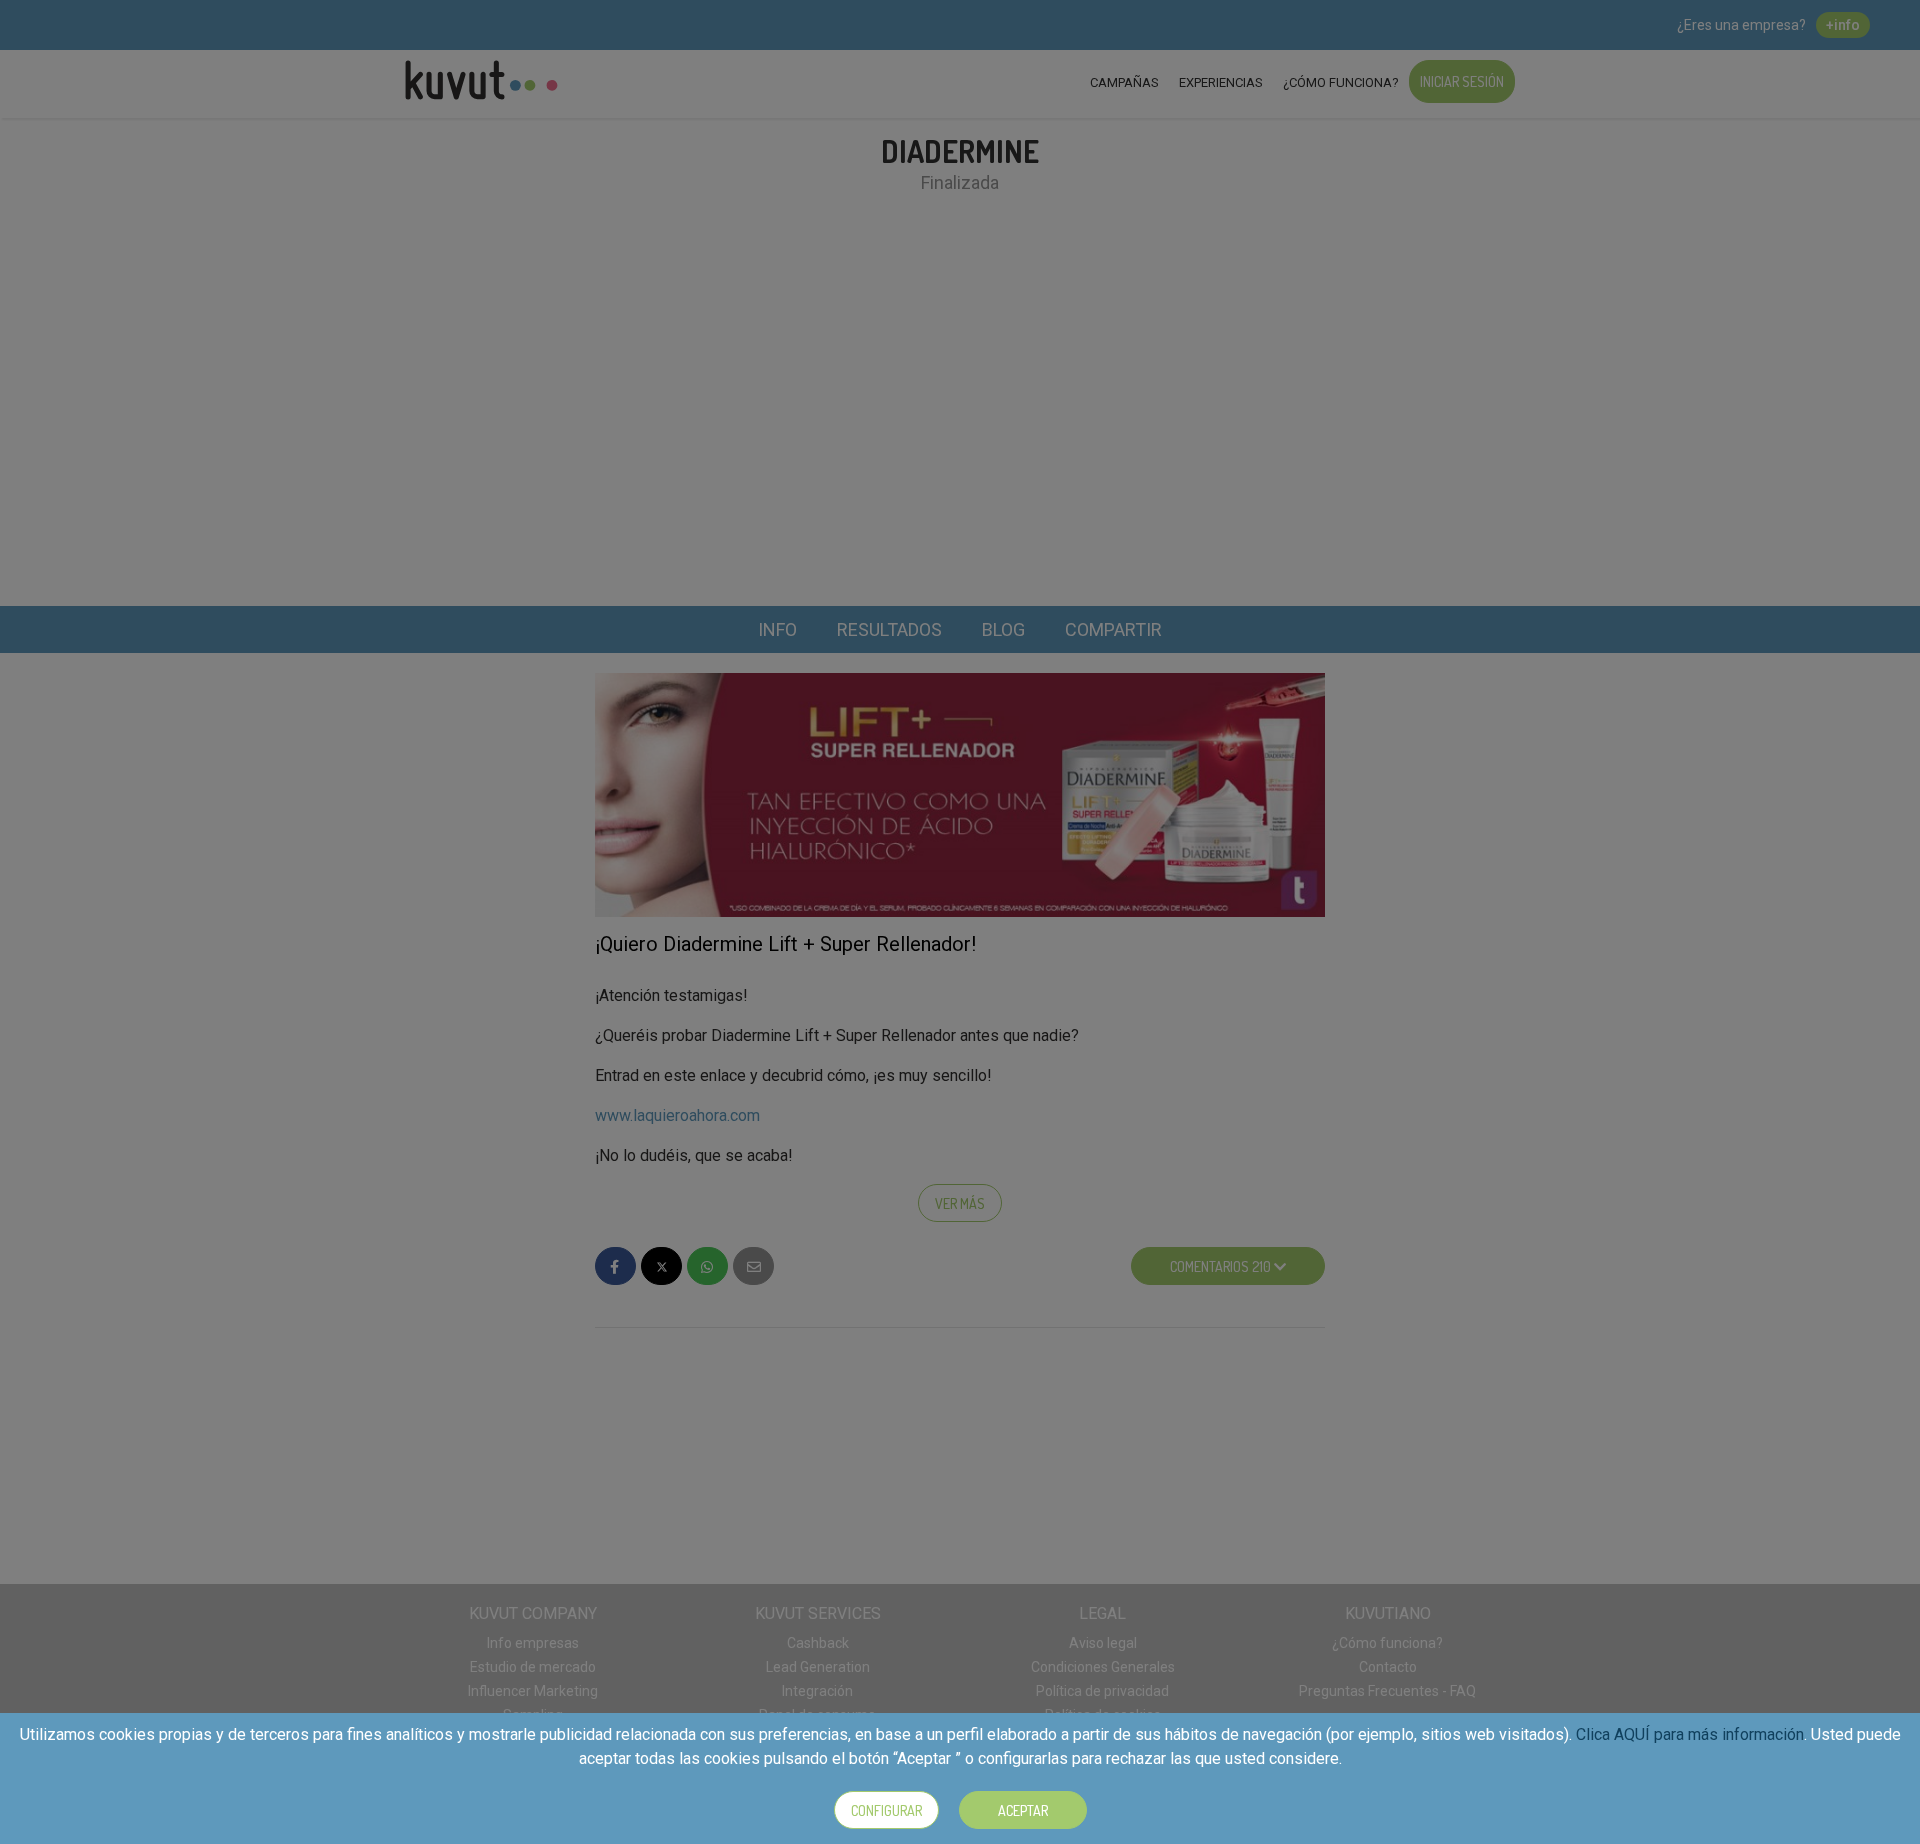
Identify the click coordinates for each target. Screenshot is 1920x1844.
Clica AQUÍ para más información (1690, 1734)
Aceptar (1023, 1810)
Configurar (886, 1810)
